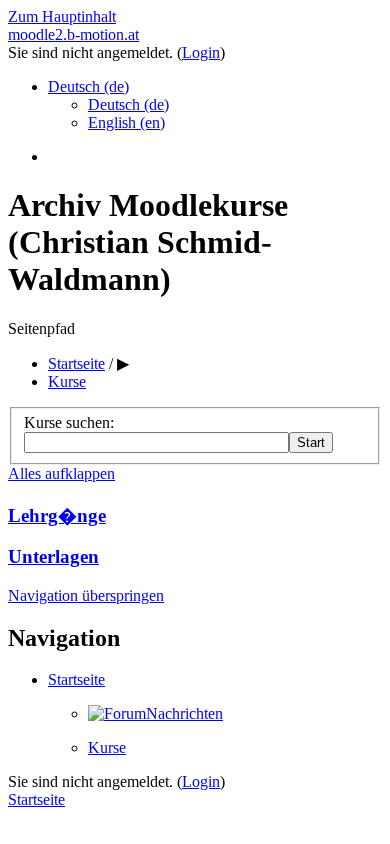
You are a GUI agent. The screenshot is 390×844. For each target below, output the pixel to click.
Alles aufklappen (61, 473)
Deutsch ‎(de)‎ (88, 86)
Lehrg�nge (57, 515)
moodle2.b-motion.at (73, 34)
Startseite (76, 679)
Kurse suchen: (69, 422)
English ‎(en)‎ (126, 122)
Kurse (107, 747)
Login (201, 52)
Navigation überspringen (86, 595)
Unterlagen (53, 556)
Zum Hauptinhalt (62, 16)
